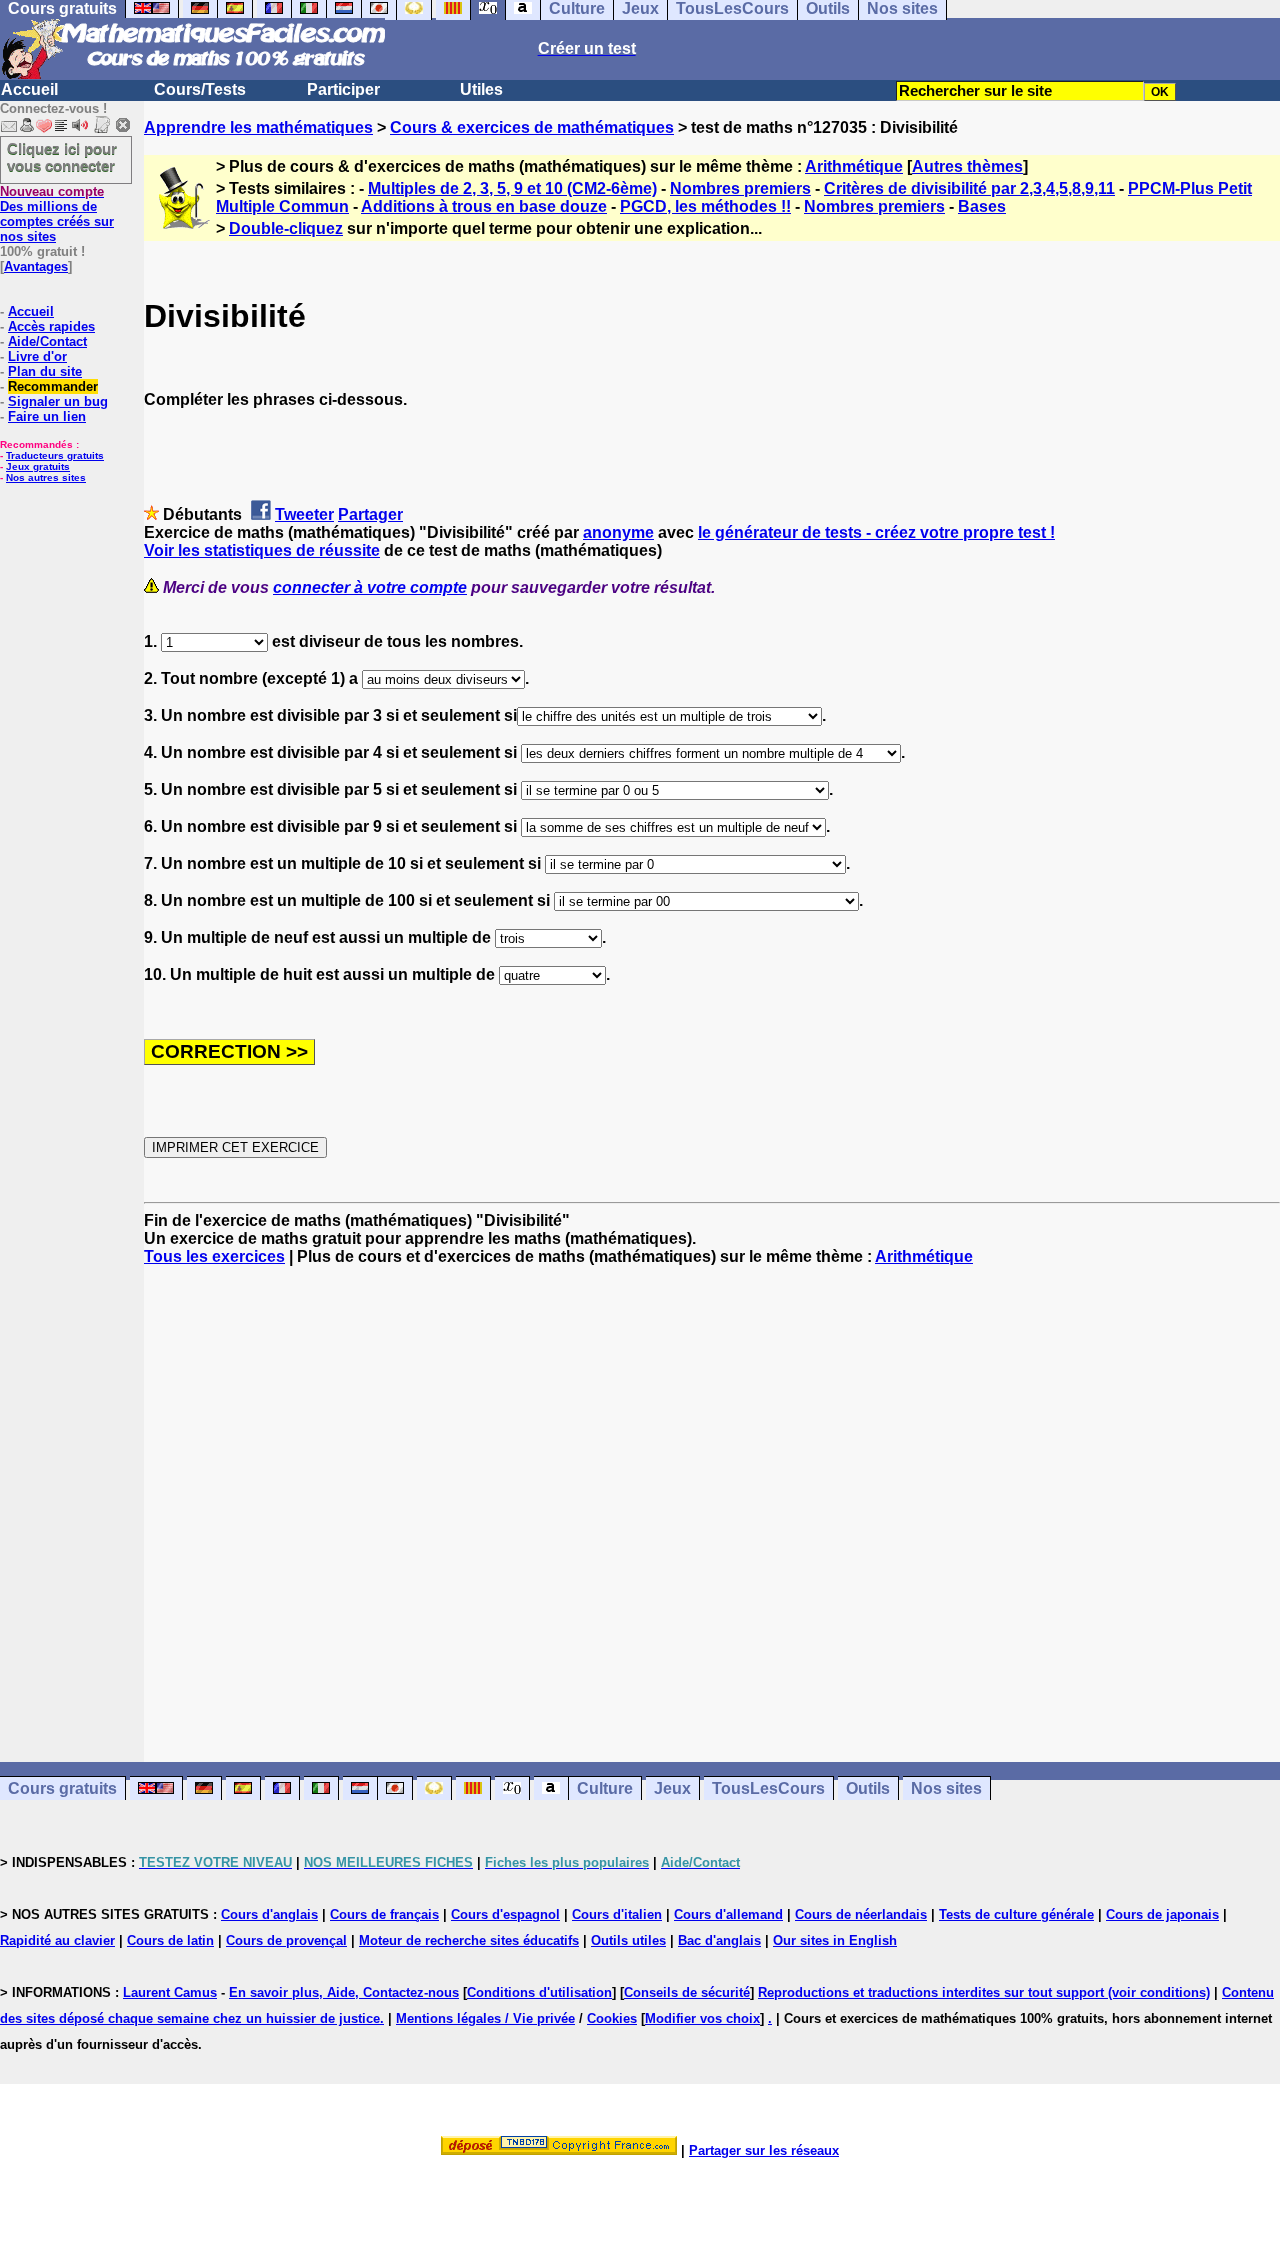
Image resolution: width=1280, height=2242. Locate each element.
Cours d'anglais (269, 1914)
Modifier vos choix (702, 2018)
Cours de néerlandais (861, 1914)
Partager (370, 514)
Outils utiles (628, 1940)
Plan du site (45, 371)
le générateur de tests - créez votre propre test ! (876, 532)
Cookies (612, 2018)
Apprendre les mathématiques (258, 127)
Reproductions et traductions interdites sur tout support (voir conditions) (984, 1992)
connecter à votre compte (370, 587)
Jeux (672, 1788)
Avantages (36, 266)
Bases (982, 206)
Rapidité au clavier (57, 1940)
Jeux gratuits (38, 466)
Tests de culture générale (1016, 1914)
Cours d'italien (617, 1914)
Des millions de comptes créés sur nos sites (57, 214)
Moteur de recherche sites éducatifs (469, 1940)
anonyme (618, 532)
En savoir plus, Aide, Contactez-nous (344, 1992)
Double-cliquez (286, 228)
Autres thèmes (967, 166)
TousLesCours (768, 1788)
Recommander (53, 386)
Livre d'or (37, 356)
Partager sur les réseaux (764, 2150)
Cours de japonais (1162, 1914)
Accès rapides (51, 326)
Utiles (481, 89)
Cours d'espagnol (505, 1914)
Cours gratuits (62, 1788)
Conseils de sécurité (687, 1992)
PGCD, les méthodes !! (705, 206)
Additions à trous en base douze (484, 206)
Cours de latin (170, 1940)
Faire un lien (47, 416)
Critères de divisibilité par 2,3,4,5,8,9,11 (969, 188)
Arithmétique (854, 166)
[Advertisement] (712, 1496)
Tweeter (304, 514)
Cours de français (384, 1914)
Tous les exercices (214, 1256)
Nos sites (946, 1788)
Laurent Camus (170, 1992)
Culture (605, 1788)
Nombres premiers (740, 188)
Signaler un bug (58, 401)
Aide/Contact (47, 341)
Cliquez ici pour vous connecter (62, 157)
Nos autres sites (46, 477)
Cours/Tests (200, 89)
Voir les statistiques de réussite (262, 550)
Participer (343, 89)
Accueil (29, 89)
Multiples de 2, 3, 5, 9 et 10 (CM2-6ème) (512, 188)
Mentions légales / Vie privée (485, 2018)
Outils (868, 1788)
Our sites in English (835, 1940)
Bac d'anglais (719, 1940)
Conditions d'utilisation (539, 1992)
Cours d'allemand (728, 1914)
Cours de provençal (286, 1940)
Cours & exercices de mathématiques (532, 127)
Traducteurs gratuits (55, 455)
